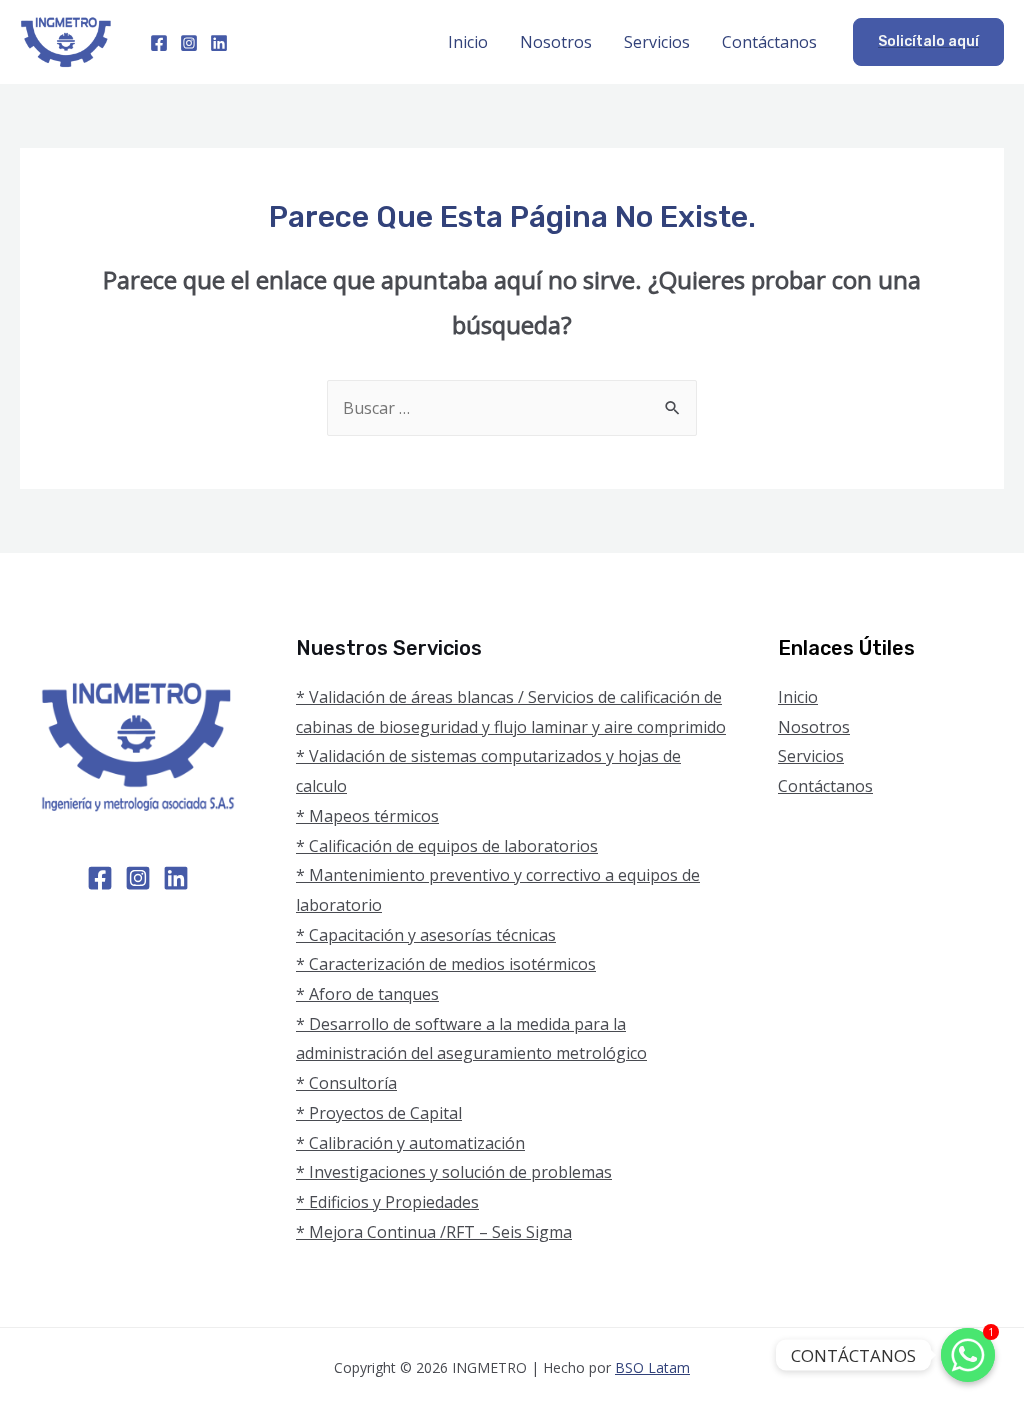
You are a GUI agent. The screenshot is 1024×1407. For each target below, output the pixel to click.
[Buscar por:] (512, 408)
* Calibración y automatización (410, 1143)
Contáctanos (769, 42)
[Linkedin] (219, 43)
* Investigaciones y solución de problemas (454, 1172)
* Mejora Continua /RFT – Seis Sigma (434, 1232)
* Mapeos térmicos (367, 816)
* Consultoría (346, 1083)
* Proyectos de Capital (379, 1113)
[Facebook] (159, 43)
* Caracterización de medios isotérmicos (446, 964)
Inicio (468, 42)
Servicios (657, 42)
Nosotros (556, 42)
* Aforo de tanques (367, 994)
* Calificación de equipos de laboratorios (447, 846)
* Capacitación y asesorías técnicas (426, 935)
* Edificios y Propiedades (387, 1202)
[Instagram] (189, 43)
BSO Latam (652, 1367)
